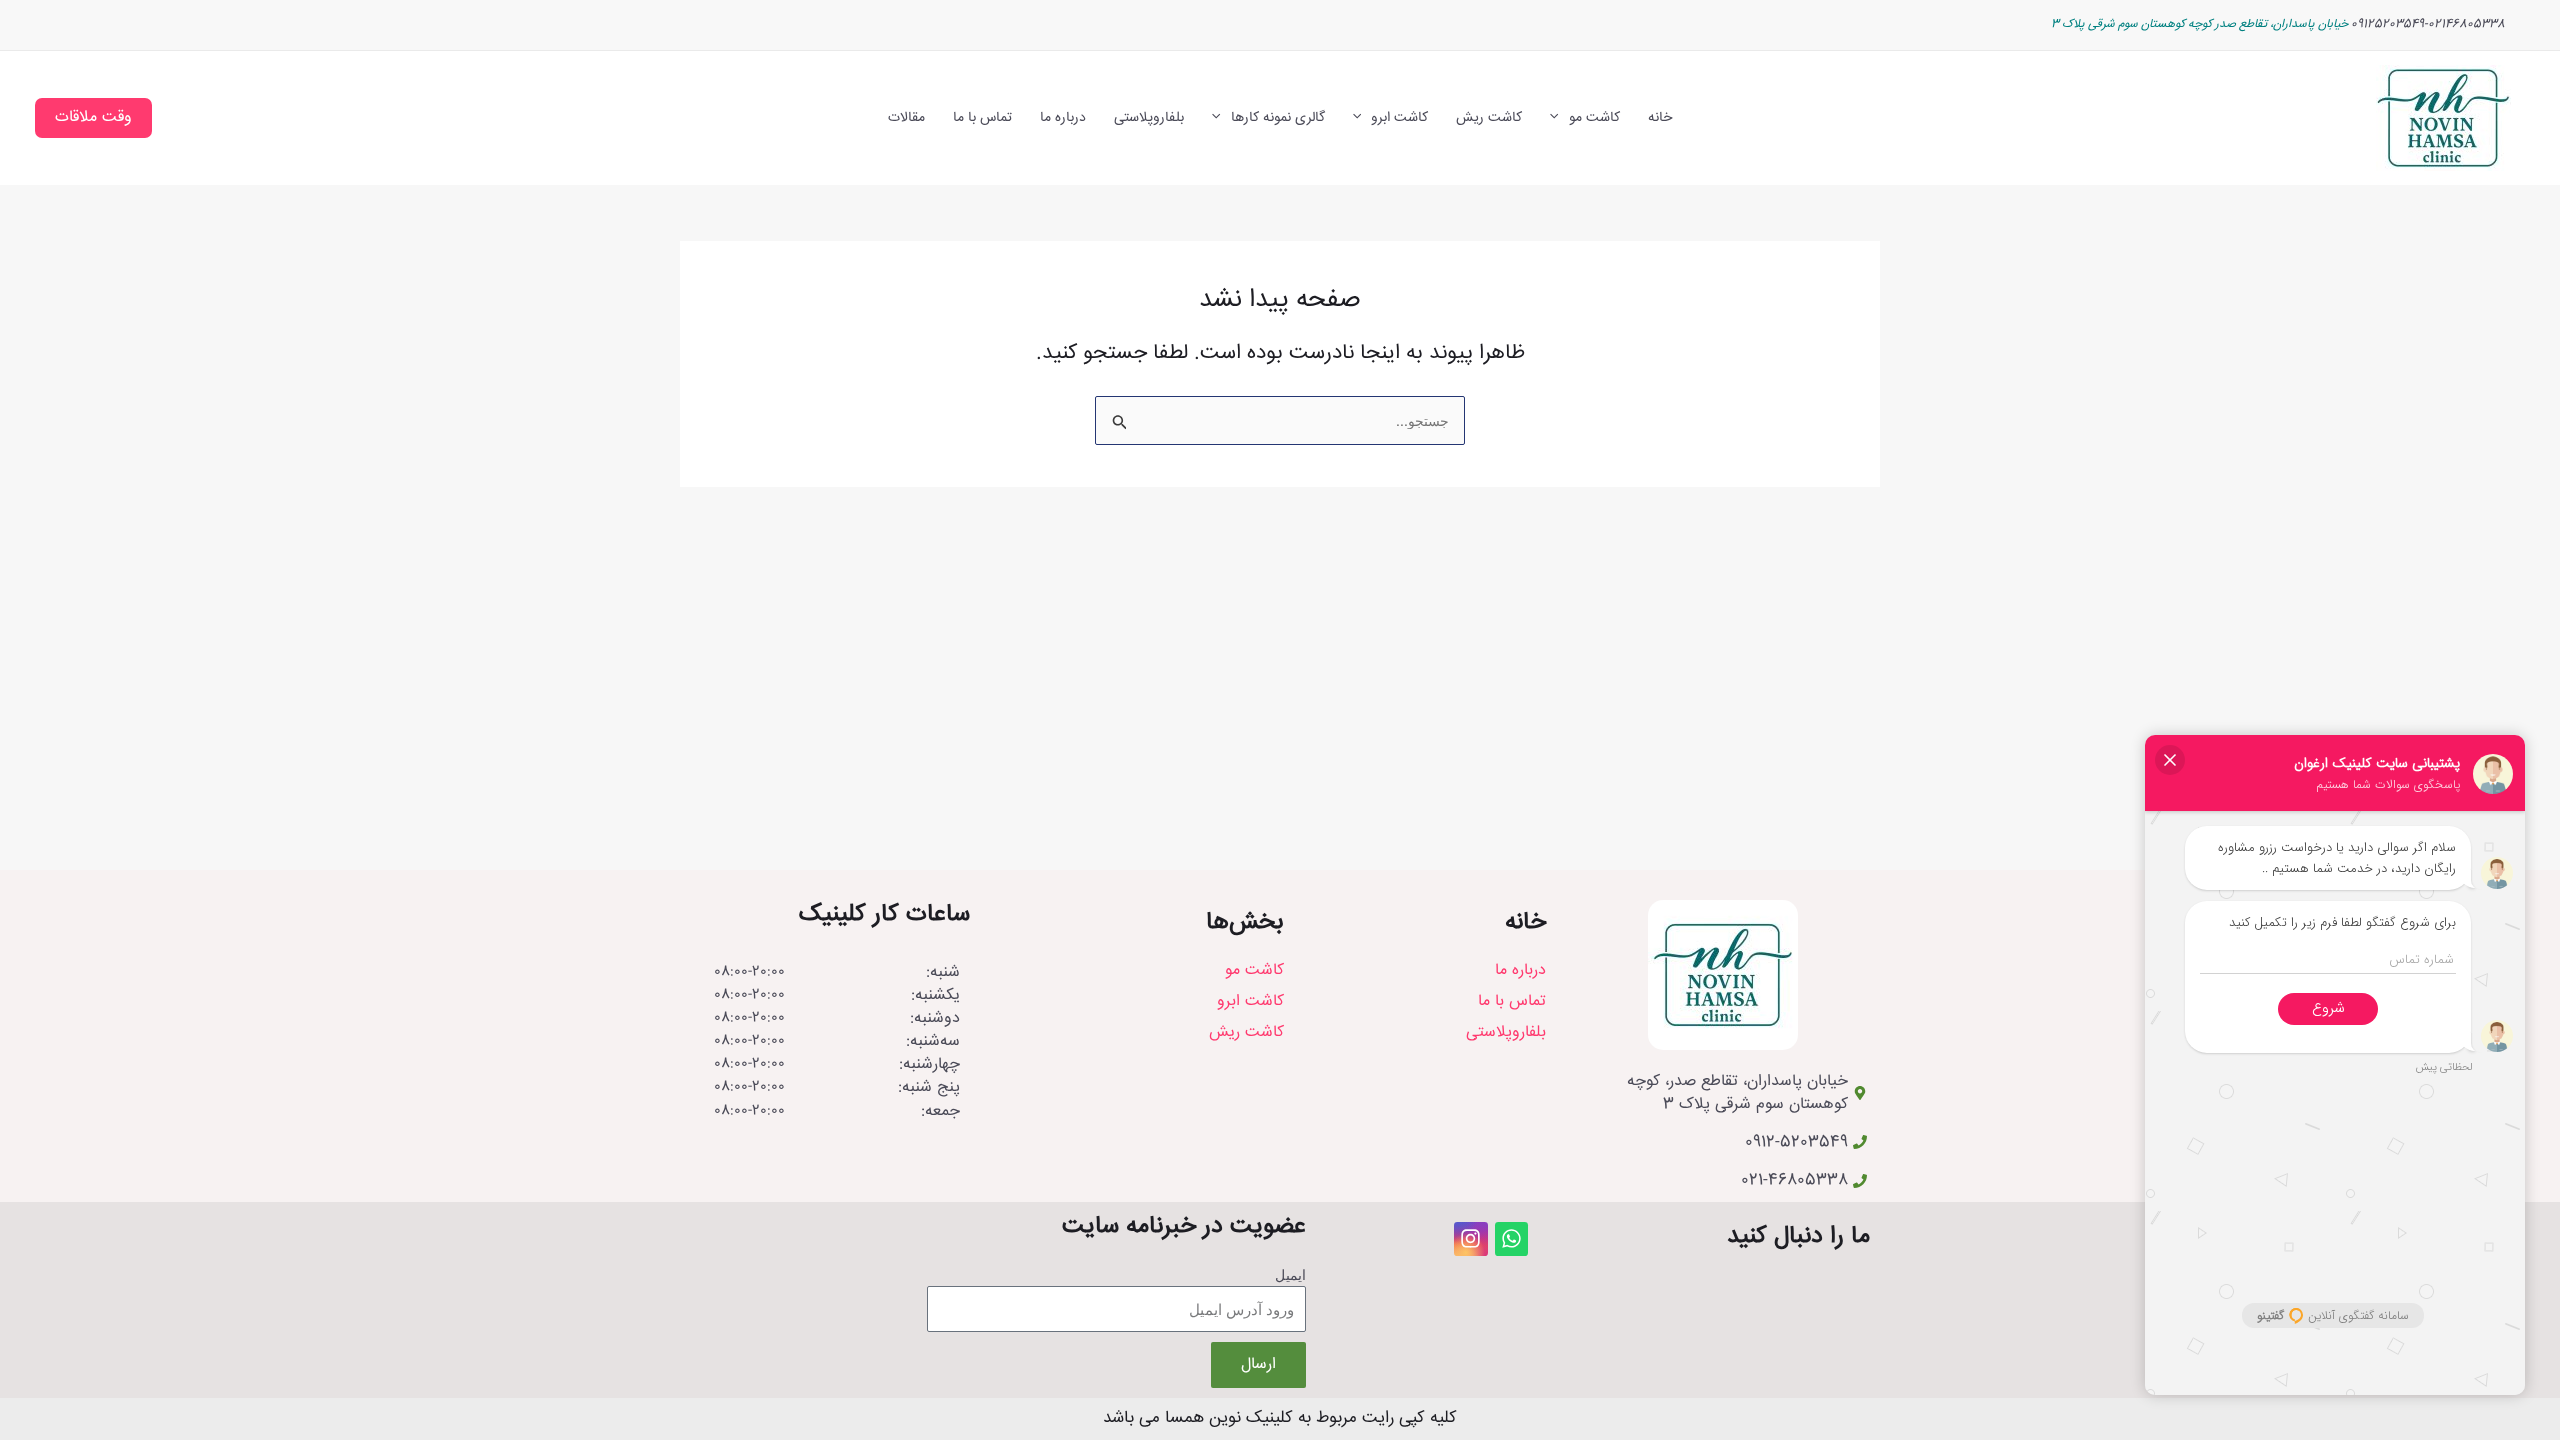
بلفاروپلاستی (1149, 118)
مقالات (906, 118)
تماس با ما (982, 118)
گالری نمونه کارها (1278, 118)
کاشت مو (1594, 118)
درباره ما (1063, 118)
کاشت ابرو (1399, 118)
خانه (1660, 118)
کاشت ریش (1489, 118)
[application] (1559, 118)
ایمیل (1290, 1274)
